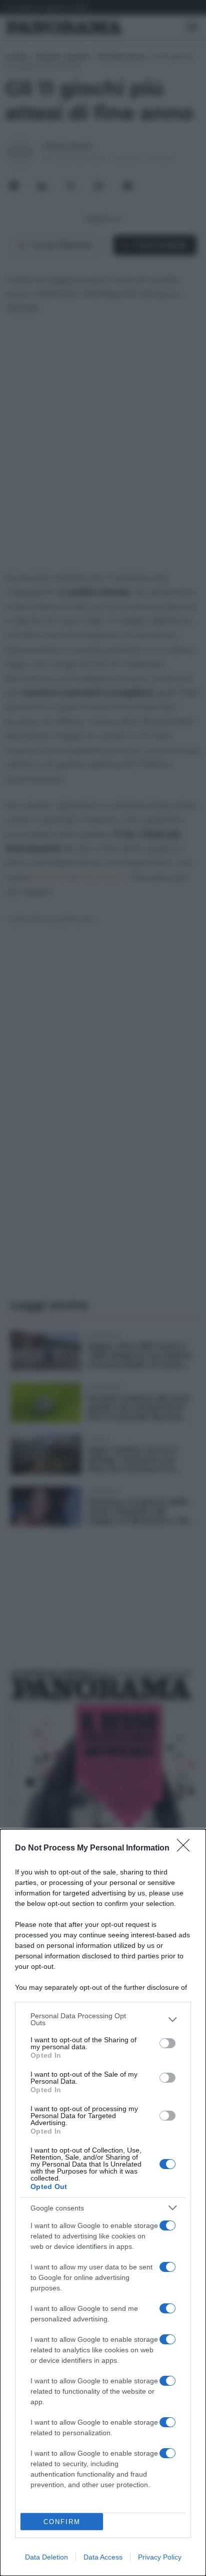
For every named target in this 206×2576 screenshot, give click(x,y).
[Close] (186, 1848)
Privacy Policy (160, 2557)
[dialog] (103, 2203)
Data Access (103, 2557)
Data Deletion (46, 2557)
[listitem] (103, 2019)
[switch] (167, 2043)
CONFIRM (62, 2522)
